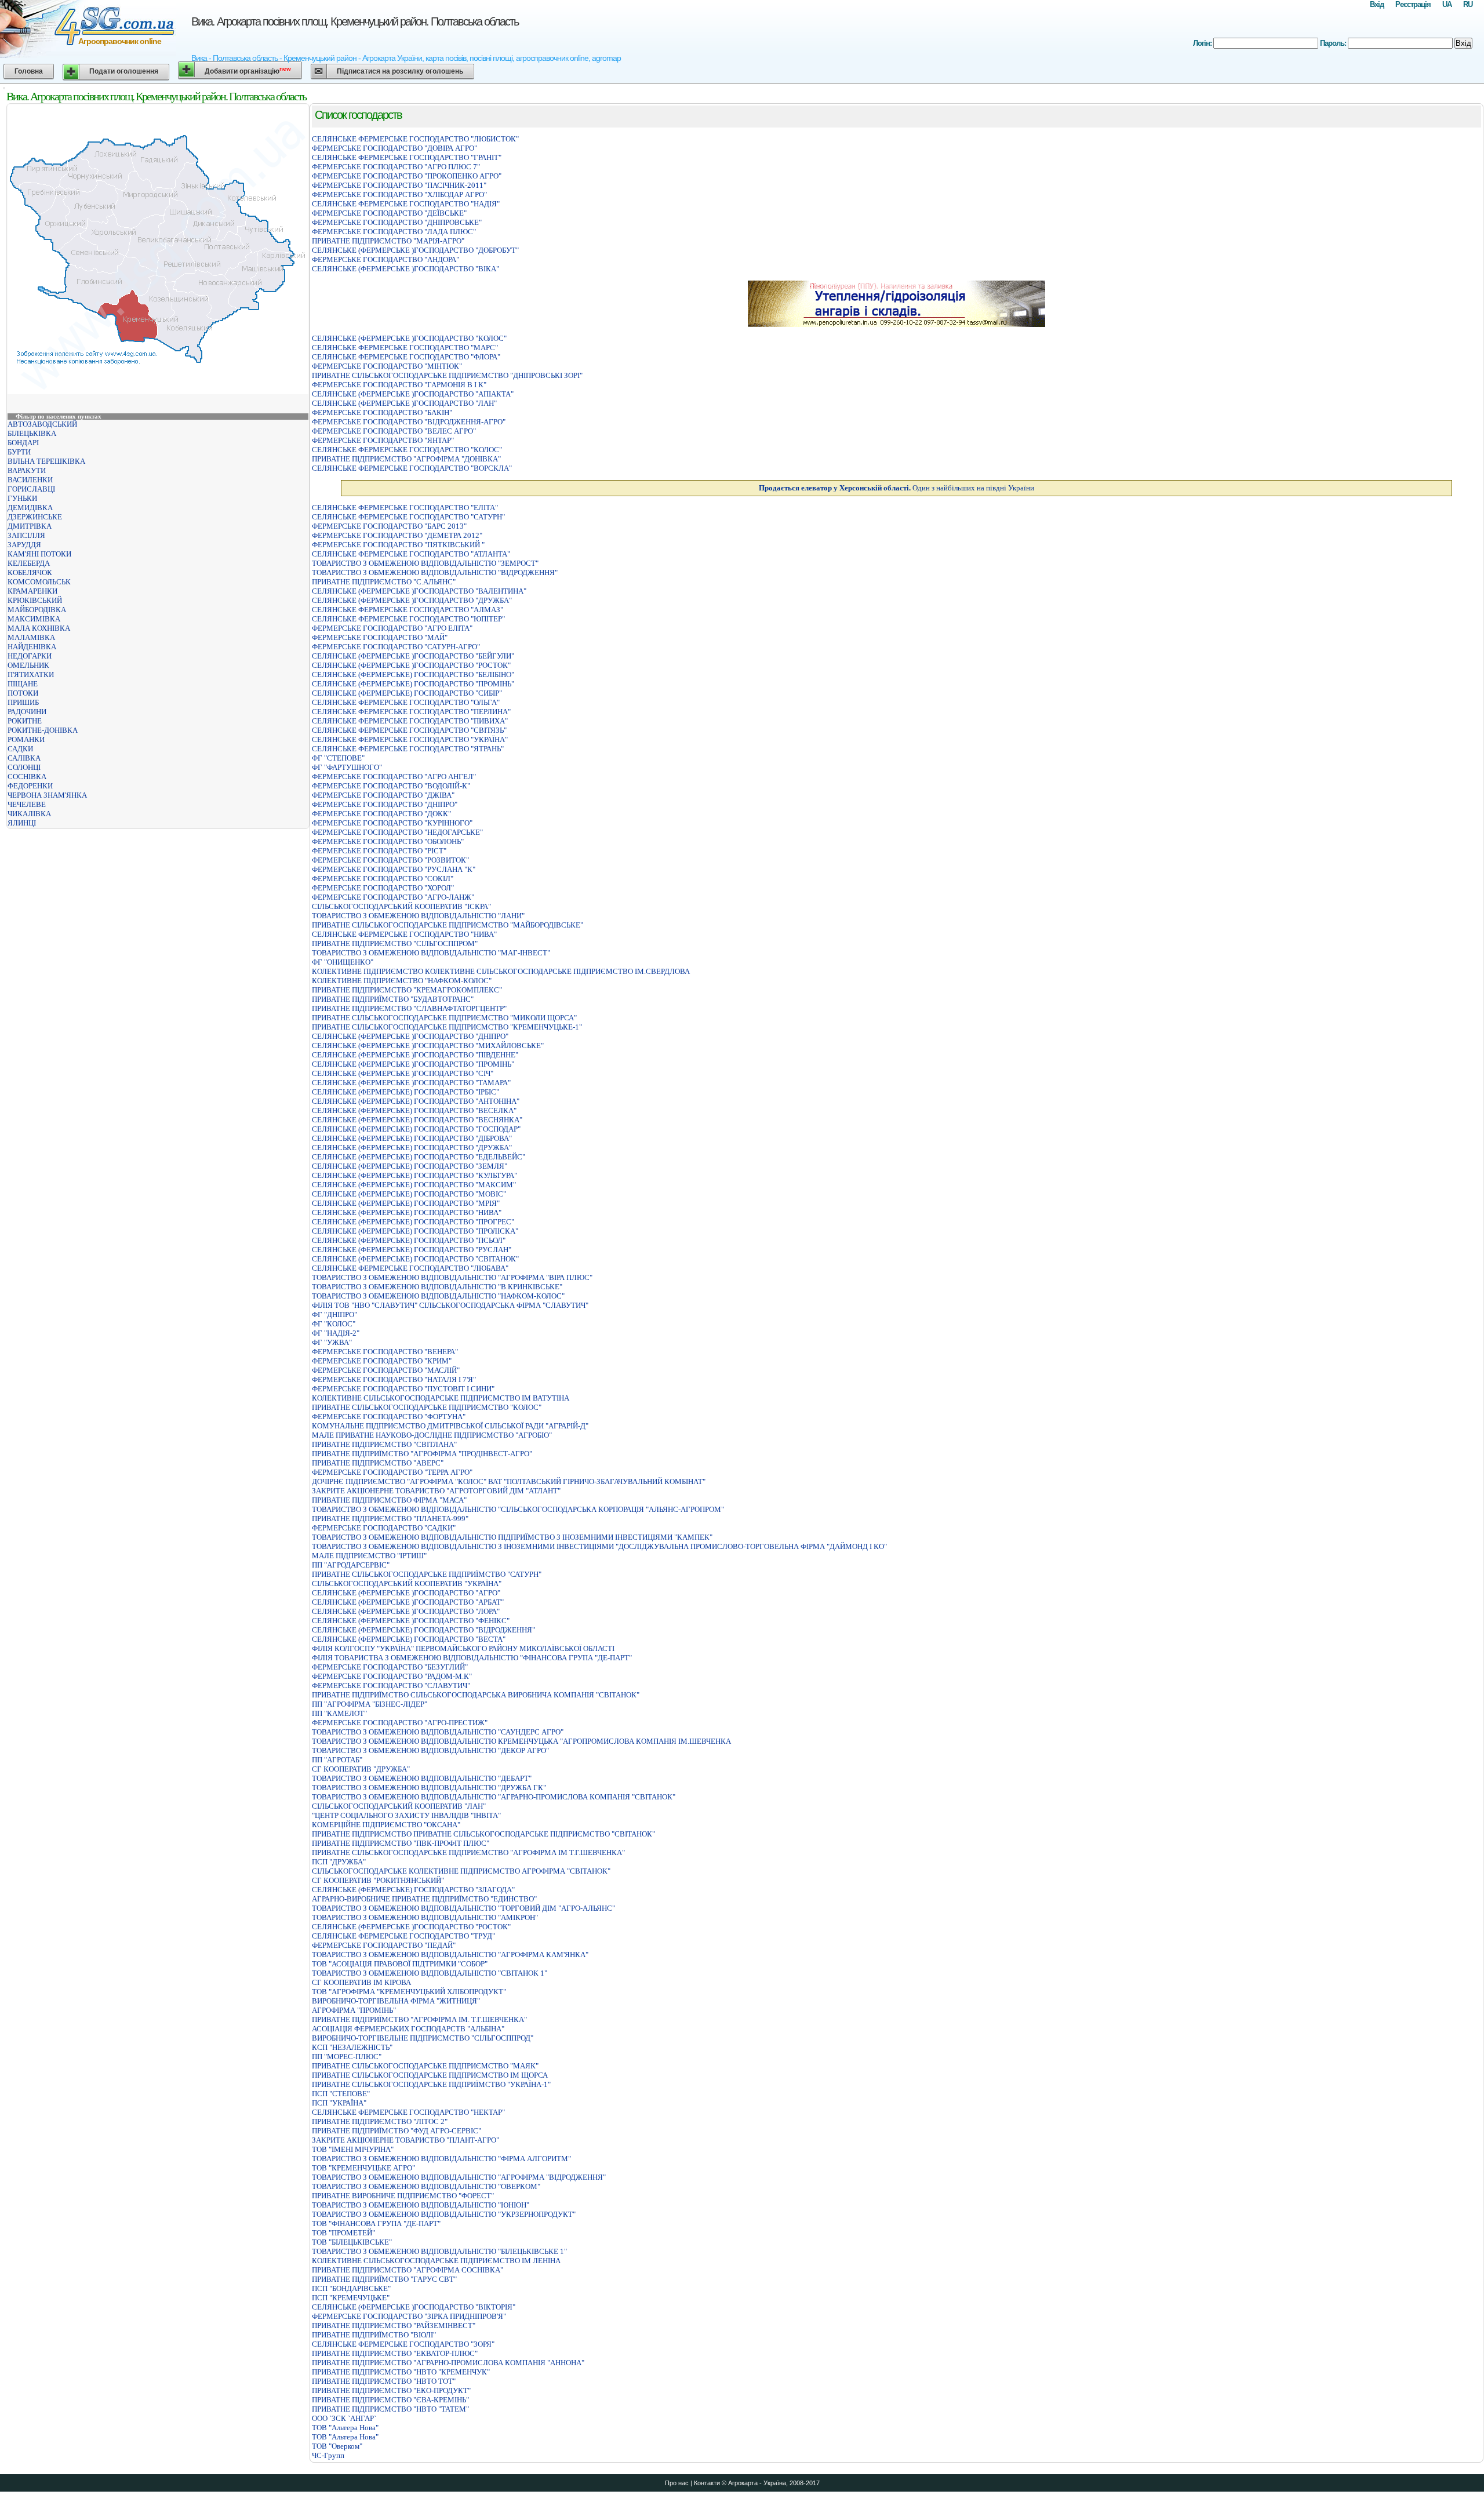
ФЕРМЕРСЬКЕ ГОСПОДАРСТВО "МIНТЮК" (387, 366)
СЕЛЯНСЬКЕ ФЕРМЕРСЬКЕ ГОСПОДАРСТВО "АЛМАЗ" (408, 610)
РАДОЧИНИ (27, 712)
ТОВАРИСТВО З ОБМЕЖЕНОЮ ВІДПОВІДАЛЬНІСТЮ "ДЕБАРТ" (422, 1778)
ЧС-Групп (328, 2455)
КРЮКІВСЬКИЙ (35, 600)
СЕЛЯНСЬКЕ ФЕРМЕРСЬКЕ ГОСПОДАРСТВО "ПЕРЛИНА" (411, 712)
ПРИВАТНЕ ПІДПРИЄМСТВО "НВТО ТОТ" (384, 2381)
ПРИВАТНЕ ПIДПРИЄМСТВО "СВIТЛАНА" (384, 1444)
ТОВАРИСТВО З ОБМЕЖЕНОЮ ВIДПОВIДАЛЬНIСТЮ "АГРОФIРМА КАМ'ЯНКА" (450, 1955)
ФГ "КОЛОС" (334, 1324)
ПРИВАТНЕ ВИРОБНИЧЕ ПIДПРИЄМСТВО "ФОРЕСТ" (403, 2196)
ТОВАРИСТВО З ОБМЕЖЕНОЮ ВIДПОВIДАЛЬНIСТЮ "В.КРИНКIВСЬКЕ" (437, 1287)
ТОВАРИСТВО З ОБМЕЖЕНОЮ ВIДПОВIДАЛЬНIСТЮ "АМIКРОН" (425, 1917)
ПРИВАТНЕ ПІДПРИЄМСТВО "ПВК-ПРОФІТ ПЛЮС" (401, 1843)
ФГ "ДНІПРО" (334, 1315)
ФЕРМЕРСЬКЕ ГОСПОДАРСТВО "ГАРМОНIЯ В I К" (399, 385)
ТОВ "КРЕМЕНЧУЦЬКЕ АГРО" (363, 2168)
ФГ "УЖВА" (332, 1342)
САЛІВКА (24, 758)
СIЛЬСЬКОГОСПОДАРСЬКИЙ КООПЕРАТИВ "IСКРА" (401, 906)
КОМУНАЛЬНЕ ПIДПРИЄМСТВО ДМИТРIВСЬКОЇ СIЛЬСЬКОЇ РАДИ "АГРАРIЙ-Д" (450, 1426)
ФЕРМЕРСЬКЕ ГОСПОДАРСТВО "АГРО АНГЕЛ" (394, 777)
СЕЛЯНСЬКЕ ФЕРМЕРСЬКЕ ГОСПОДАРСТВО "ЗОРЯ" (403, 2344)
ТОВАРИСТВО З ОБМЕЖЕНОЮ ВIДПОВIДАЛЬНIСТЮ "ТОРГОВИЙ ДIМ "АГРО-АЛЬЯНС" (463, 1908)
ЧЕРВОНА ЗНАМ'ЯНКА (47, 795)
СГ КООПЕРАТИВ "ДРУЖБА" (361, 1769)
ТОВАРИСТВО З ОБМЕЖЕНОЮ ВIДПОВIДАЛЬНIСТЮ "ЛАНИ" (418, 916)
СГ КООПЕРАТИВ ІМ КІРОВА (361, 1982)
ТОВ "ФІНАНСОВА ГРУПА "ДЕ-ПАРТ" (376, 2223)
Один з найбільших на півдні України (896, 488)
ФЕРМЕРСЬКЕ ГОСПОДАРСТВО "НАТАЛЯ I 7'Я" (394, 1379)
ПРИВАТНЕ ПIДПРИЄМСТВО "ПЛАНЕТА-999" (390, 1519)
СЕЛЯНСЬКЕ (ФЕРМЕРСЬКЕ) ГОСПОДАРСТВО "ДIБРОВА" (412, 1138)
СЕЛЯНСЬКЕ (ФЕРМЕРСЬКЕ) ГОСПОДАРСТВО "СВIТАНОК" (415, 1259)
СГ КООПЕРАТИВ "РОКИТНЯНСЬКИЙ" (378, 1880)
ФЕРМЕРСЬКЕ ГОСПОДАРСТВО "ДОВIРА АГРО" (394, 148)
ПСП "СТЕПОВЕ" (341, 2094)
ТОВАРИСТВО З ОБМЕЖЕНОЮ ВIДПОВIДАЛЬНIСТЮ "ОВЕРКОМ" (426, 2186)
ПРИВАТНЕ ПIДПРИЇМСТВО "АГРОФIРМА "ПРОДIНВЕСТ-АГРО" (422, 1454)
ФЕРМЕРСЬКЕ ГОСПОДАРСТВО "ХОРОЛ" (383, 888)
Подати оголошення (124, 71)
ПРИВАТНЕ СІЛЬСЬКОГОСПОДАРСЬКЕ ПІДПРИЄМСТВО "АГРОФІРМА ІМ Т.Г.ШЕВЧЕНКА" (468, 1852)
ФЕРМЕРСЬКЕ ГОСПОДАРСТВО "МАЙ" (380, 637)
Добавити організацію (248, 70)
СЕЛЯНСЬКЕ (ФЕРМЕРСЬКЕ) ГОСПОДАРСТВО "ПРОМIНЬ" (413, 684)
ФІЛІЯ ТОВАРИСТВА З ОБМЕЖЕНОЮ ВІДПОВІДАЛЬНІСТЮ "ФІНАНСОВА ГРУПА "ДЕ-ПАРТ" (472, 1658)
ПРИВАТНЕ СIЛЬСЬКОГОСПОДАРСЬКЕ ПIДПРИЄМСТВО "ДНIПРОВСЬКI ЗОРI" (447, 375)
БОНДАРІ (23, 443)
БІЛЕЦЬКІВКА (32, 433)
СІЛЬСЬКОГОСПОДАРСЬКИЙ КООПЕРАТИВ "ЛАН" (399, 1806)
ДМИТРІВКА (30, 526)
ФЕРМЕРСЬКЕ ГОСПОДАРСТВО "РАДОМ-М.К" (392, 1676)
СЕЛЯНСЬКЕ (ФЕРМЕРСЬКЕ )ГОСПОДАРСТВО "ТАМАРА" (411, 1083)
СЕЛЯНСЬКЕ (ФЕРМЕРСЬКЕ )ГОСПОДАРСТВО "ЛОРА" (406, 1611)
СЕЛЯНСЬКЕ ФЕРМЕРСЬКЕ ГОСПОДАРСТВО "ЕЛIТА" (405, 508)
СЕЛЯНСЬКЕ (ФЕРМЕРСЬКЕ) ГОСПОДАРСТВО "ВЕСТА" (409, 1639)
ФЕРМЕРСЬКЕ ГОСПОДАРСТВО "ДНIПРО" (385, 804)
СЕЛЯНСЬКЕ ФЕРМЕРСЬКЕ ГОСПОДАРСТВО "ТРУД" (403, 1936)
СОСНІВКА (27, 777)
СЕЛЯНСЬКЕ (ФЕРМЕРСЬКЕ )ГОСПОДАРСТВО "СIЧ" (403, 1073)
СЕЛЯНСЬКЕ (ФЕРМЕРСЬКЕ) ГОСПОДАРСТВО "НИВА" (407, 1212)
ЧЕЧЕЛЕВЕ (27, 804)
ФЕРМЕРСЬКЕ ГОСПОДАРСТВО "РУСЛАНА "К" (394, 869)
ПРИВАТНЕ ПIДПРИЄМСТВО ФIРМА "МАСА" (389, 1500)
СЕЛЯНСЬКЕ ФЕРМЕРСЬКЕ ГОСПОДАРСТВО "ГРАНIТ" (407, 157)
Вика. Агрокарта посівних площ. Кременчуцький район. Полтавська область (355, 21)
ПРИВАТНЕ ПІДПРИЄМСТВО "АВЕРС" (378, 1463)
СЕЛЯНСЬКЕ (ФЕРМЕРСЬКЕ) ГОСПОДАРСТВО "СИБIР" (407, 693)
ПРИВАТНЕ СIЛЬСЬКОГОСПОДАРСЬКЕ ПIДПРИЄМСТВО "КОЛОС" (427, 1407)
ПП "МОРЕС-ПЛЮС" (347, 2057)
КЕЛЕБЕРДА (29, 563)
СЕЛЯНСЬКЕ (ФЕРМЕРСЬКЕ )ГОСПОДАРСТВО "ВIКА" (405, 269)
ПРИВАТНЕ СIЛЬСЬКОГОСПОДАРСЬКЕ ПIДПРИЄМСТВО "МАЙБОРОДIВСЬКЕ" (448, 925)
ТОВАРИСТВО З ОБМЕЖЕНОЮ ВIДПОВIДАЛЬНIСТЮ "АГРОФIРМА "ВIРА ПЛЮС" (452, 1277)
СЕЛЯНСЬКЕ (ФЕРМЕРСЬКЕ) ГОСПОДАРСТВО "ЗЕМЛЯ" (410, 1166)
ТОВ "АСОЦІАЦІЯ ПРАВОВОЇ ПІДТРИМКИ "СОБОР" (400, 1964)
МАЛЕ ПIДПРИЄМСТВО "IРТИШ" (369, 1556)
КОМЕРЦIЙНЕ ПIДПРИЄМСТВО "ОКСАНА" (386, 1825)
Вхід (1377, 4)
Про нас (677, 2483)
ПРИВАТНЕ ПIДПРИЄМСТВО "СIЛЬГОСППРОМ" (395, 943)
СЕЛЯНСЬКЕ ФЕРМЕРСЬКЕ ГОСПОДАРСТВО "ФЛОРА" (406, 357)
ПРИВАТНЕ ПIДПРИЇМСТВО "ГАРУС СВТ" (384, 2279)
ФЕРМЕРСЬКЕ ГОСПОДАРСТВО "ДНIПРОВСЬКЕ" (397, 222)
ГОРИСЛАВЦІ (31, 489)
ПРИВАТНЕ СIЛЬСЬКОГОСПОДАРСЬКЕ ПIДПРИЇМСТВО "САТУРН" (427, 1574)
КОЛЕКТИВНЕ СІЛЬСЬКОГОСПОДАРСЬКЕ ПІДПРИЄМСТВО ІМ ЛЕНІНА (436, 2261)
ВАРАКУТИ (27, 470)
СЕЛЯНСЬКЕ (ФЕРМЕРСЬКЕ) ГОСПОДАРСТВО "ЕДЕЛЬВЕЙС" (419, 1157)
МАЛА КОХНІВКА (39, 628)
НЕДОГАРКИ (30, 656)
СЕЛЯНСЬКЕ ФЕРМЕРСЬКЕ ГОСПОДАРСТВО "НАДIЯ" (406, 204)
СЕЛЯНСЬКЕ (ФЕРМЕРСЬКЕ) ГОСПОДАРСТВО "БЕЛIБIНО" (413, 674)
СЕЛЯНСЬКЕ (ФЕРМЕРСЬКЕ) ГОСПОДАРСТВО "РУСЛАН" (412, 1250)
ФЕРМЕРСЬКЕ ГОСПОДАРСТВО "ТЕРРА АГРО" (392, 1472)
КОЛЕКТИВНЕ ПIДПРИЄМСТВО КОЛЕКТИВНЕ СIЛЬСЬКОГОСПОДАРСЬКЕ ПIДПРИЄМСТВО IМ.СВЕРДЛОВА (501, 971)
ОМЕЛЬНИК (28, 665)
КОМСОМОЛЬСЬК (39, 582)
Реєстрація (1413, 4)
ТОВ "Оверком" (337, 2446)
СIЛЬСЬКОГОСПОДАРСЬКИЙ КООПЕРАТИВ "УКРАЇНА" (407, 1583)
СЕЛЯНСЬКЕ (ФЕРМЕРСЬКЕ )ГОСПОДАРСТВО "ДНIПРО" (410, 1036)
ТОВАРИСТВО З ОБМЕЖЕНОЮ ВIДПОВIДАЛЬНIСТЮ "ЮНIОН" (421, 2205)
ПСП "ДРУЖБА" (339, 1862)
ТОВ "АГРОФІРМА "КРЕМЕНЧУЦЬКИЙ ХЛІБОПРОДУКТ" (409, 1992)
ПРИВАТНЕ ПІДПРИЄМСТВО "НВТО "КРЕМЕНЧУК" (401, 2372)
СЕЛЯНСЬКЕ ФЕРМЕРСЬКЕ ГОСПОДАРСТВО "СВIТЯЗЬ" (409, 730)
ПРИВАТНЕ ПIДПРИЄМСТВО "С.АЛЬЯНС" (384, 582)
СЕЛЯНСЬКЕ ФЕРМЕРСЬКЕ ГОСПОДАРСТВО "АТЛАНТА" (411, 554)
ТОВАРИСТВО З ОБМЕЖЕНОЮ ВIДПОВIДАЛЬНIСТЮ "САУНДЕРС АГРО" (438, 1732)
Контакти (707, 2483)
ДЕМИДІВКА (30, 508)
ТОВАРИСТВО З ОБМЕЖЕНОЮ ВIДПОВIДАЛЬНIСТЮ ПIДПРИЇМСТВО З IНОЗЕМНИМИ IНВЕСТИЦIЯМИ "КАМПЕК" (512, 1537)
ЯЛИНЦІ (22, 823)
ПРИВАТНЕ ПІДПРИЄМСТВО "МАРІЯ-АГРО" (388, 241)
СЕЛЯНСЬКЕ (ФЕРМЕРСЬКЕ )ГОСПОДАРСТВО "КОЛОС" (409, 338)
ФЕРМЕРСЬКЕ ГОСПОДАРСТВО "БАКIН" (382, 412)
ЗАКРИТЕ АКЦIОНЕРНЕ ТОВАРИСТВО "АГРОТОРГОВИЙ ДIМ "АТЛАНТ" (436, 1491)
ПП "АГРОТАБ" (337, 1760)
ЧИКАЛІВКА (29, 814)
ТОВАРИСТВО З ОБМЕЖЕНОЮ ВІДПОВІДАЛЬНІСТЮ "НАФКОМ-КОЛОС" (438, 1296)
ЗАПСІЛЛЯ (26, 535)
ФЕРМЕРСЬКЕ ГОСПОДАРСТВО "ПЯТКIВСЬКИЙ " (398, 545)
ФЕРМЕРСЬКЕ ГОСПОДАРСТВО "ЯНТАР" (383, 440)
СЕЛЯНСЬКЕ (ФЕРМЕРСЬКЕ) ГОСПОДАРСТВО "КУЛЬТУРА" (414, 1175)
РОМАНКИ (26, 739)
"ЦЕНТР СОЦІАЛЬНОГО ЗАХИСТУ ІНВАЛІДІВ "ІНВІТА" (406, 1815)
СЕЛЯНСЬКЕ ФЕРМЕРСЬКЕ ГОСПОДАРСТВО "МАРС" (405, 348)
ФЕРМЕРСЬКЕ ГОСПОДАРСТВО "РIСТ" (379, 851)
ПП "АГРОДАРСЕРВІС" (351, 1565)
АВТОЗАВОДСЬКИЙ (42, 424)
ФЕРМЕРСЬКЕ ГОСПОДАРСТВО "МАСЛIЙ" (386, 1370)
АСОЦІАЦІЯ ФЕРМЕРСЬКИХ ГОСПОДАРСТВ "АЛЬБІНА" (408, 2029)
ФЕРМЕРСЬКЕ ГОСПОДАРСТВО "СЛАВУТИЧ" (391, 1686)
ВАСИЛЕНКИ (30, 480)
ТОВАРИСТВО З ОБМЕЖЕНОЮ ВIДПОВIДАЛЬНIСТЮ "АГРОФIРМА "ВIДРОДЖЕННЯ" (459, 2177)
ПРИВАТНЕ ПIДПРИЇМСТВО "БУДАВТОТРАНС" (393, 999)
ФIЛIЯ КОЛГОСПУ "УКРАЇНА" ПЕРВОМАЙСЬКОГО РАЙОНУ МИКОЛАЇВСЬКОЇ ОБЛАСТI (463, 1648)
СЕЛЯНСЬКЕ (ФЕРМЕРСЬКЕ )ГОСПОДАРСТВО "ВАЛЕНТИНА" (419, 591)
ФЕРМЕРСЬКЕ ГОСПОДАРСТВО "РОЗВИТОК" (390, 860)
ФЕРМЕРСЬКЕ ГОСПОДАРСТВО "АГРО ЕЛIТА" (392, 628)
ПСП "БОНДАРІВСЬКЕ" (351, 2288)
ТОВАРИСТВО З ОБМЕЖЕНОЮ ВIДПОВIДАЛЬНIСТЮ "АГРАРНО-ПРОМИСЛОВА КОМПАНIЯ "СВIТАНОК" (494, 1797)
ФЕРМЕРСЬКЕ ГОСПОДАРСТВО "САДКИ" (384, 1528)
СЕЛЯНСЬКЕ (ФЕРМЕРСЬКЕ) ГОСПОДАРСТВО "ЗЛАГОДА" (413, 1890)
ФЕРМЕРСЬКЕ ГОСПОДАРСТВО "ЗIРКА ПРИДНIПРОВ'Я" (409, 2316)
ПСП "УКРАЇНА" (339, 2103)
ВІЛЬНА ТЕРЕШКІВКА (46, 461)
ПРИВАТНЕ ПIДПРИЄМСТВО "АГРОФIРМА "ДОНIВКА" (406, 459)
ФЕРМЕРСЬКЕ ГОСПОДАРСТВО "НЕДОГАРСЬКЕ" (397, 832)
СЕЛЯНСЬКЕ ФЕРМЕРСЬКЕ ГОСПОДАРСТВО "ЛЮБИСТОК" (415, 139)
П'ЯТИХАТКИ (31, 674)
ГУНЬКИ (22, 498)
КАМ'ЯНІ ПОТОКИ (39, 554)
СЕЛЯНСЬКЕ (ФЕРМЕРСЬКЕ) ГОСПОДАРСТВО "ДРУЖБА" (412, 1148)
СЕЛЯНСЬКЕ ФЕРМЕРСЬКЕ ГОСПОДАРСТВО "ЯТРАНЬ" (408, 749)
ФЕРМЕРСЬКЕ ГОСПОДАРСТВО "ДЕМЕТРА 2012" (397, 535)
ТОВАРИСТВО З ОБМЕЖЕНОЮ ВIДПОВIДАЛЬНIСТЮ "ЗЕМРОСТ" (425, 563)
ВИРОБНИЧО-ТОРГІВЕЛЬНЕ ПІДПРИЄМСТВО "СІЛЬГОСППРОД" (423, 2038)
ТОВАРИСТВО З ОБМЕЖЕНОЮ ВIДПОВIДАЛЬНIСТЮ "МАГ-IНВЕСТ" (431, 953)
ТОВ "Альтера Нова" (345, 2428)
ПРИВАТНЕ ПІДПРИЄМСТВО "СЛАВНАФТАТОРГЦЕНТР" (409, 1008)
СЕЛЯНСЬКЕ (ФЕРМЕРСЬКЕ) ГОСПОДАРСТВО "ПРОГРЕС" (413, 1222)
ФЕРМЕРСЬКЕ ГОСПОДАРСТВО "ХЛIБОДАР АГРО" (399, 194)
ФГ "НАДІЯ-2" (336, 1333)
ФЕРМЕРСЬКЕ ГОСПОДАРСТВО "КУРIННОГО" (392, 823)
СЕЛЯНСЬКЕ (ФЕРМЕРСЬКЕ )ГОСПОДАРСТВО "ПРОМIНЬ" (413, 1064)
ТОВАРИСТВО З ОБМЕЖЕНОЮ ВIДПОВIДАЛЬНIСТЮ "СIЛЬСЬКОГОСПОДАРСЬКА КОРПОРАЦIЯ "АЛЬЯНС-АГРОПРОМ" (518, 1509)
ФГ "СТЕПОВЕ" (338, 758)
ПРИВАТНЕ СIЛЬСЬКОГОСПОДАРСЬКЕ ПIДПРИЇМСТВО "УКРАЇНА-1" (431, 2084)
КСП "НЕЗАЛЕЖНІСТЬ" (352, 2047)
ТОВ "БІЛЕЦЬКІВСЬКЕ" (352, 2242)
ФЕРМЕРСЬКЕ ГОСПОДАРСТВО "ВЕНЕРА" (385, 1352)
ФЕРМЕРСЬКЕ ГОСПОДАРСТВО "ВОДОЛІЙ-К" (391, 786)
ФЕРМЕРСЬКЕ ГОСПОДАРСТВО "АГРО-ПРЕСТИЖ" (400, 1723)
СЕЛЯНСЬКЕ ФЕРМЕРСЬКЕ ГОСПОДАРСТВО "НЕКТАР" (408, 2112)
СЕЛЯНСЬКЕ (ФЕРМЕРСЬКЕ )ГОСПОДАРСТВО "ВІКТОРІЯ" (414, 2307)
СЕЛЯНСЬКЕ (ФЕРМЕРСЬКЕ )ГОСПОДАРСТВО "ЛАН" (404, 403)
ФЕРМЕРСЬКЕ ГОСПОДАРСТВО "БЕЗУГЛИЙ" (390, 1667)
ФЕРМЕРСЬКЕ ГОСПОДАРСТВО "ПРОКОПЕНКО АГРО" (407, 176)
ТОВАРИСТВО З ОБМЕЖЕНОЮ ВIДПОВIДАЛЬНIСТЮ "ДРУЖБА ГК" (429, 1788)
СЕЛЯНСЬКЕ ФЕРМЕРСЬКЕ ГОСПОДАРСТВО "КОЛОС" (407, 450)
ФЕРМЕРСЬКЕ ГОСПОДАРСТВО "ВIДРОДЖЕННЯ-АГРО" (409, 422)
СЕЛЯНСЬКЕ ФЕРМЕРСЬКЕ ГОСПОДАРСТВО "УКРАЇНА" (410, 739)
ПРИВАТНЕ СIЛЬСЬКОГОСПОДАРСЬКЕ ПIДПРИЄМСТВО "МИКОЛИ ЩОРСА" (444, 1018)
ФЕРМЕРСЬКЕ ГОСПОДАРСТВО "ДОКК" (381, 814)
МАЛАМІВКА (31, 637)
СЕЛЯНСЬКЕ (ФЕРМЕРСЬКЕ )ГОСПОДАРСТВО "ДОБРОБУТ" (415, 250)
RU (1468, 4)
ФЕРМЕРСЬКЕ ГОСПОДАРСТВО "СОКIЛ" (383, 879)
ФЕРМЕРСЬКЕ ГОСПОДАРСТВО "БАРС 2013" (389, 526)
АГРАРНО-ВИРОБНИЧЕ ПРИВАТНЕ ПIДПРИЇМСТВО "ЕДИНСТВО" (424, 1899)
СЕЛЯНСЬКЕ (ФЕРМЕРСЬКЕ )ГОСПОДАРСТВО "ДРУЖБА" (412, 600)
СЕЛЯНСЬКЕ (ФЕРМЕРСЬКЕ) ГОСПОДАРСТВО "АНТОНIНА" (416, 1101)
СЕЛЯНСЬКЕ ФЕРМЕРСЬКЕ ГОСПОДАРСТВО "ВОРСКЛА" (412, 468)
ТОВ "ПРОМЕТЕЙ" (343, 2233)
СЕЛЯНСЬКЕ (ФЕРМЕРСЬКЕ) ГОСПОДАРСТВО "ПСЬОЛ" (409, 1240)
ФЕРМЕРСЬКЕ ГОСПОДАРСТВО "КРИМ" (382, 1361)
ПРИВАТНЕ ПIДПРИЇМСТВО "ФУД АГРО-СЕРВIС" (397, 2131)
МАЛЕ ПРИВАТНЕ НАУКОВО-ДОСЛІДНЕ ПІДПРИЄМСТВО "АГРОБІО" (432, 1435)
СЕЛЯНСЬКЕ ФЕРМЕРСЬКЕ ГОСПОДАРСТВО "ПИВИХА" (410, 721)
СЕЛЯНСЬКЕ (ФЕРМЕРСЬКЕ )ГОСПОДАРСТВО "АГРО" (406, 1593)
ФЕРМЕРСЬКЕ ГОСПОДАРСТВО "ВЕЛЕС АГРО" (394, 431)
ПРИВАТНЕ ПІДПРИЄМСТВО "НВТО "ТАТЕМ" (390, 2409)
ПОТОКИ (23, 693)
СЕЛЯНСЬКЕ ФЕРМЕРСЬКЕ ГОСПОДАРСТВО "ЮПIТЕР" (408, 619)
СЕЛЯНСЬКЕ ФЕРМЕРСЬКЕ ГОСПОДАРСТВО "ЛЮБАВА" (410, 1268)
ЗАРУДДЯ (24, 545)
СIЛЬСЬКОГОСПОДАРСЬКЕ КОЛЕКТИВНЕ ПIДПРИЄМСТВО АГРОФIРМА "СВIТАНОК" (461, 1871)
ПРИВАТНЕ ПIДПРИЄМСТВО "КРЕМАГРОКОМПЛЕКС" (407, 990)
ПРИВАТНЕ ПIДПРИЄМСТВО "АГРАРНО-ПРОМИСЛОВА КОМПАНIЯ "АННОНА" (448, 2363)
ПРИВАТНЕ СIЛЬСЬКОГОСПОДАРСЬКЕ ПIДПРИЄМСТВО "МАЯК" (425, 2066)
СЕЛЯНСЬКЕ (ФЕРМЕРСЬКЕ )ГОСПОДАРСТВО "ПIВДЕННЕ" (415, 1055)
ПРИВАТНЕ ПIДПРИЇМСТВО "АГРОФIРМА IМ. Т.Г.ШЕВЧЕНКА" (419, 2019)
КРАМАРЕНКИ (32, 591)
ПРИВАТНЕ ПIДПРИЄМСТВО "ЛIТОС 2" (380, 2121)
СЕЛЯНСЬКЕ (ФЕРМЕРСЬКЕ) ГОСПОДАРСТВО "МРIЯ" (406, 1203)
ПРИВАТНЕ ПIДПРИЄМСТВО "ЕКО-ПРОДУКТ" (391, 2390)
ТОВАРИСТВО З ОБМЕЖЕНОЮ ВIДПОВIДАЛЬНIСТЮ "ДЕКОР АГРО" (430, 1750)
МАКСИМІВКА (34, 619)
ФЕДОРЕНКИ (30, 786)
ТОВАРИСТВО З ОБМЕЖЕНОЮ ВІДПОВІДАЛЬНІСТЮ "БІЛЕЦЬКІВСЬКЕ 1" (439, 2251)
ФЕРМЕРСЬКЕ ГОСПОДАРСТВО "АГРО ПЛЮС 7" (396, 167)
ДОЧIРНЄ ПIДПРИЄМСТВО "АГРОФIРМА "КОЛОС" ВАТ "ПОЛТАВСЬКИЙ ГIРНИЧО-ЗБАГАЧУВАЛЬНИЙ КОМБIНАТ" (509, 1481)
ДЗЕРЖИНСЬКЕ (35, 517)
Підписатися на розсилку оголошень (400, 71)
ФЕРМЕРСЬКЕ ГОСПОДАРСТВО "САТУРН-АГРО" (396, 647)
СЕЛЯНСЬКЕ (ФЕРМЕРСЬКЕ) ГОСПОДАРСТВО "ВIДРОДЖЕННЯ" (423, 1630)
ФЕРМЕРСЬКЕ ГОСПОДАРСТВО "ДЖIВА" (383, 795)
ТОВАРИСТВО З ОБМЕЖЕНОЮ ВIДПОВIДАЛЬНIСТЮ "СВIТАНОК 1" (430, 1973)
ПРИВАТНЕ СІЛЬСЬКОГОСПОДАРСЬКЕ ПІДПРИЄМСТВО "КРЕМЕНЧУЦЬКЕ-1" (447, 1027)
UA (1447, 4)
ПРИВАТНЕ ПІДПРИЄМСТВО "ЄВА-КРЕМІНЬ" (390, 2400)
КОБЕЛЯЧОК (30, 572)
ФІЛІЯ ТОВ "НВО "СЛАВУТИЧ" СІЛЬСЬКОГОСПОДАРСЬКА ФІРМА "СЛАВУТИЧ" (450, 1305)
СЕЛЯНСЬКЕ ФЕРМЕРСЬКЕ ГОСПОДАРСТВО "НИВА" (404, 934)
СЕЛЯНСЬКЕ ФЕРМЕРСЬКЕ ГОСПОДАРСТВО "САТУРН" (408, 517)
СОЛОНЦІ (24, 767)
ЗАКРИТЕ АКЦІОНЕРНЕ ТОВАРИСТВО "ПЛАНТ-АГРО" (405, 2140)
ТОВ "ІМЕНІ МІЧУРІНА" (353, 2149)
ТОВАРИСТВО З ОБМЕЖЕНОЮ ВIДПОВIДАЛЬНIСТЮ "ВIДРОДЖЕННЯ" (435, 572)
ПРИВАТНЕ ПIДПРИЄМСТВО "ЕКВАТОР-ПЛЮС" (395, 2353)
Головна (29, 71)
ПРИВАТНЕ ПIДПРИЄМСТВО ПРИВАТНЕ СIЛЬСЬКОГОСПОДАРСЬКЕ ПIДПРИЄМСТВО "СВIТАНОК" (483, 1834)
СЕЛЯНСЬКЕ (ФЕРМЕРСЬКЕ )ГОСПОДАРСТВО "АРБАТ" (408, 1602)
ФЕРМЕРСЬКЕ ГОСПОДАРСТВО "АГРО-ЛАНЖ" (393, 897)
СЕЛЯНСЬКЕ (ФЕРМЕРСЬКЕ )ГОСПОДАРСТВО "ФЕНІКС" (411, 1621)
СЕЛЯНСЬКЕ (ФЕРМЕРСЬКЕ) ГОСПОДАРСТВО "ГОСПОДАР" (416, 1129)
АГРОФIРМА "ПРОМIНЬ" (354, 2010)
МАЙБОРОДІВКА (37, 610)
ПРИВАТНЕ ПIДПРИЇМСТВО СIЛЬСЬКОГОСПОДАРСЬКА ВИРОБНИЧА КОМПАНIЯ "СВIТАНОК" (476, 1695)
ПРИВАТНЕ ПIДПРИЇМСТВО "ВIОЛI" (374, 2335)
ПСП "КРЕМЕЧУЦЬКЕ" (351, 2298)
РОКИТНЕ (25, 721)
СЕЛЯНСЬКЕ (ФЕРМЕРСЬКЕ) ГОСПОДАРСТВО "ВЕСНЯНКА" (417, 1120)
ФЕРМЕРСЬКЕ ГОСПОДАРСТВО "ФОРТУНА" (389, 1417)
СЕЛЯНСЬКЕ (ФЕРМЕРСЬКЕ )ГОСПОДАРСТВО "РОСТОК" (411, 665)
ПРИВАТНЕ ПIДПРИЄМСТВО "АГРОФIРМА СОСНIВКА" (408, 2270)
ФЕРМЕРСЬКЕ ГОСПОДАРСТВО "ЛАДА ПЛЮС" (394, 232)
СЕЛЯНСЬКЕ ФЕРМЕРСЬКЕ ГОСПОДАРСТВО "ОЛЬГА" (406, 702)
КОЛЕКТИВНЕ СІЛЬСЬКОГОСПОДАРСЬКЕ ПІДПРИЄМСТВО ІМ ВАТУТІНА (441, 1398)
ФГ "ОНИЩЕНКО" (343, 962)
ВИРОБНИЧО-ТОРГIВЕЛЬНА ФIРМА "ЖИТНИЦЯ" (396, 2001)
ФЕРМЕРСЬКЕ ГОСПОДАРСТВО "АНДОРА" (385, 259)
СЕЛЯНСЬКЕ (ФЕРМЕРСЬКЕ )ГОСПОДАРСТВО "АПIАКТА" (413, 394)
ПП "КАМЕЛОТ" (339, 1713)
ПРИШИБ (23, 702)
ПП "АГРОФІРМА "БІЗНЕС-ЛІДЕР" (370, 1704)
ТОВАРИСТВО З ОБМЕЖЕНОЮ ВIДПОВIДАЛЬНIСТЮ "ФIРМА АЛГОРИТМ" (441, 2159)
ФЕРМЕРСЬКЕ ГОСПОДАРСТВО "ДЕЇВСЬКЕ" (389, 213)
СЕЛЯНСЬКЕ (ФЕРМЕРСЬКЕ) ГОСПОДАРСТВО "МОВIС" (409, 1194)
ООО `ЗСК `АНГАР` (344, 2418)
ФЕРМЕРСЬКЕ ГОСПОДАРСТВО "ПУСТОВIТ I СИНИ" (403, 1389)
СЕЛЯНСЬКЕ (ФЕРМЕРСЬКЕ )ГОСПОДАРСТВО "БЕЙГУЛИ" (413, 656)
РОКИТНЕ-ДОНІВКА (43, 730)
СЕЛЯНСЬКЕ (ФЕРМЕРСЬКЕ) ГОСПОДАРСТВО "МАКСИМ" (414, 1185)
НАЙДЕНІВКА (32, 647)
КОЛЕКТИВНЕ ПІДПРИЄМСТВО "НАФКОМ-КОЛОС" (402, 981)
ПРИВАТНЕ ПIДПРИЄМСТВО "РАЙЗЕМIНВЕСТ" (394, 2326)
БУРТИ (19, 452)
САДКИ (20, 749)
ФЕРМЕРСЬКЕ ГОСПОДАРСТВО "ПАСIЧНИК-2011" (399, 185)
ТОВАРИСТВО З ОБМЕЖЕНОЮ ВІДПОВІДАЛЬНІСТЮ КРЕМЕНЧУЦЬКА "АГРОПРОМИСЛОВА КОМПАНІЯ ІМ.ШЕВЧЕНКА (521, 1741)
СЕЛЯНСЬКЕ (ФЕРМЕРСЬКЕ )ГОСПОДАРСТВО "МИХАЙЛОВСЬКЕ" (428, 1046)
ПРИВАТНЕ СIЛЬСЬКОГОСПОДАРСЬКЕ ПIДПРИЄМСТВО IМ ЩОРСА (430, 2075)
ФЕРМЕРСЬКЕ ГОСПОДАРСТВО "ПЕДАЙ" (384, 1945)
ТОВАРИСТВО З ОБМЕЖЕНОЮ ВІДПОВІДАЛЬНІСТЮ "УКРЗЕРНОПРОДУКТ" (444, 2214)
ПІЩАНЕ (23, 684)
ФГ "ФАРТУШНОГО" (347, 767)
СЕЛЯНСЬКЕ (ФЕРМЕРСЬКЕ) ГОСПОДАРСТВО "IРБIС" (405, 1092)
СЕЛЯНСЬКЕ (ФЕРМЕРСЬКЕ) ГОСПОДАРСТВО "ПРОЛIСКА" (415, 1231)
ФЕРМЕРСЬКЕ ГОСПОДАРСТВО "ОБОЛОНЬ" (388, 841)
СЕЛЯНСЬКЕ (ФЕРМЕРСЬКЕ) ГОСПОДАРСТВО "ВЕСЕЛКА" (414, 1110)
